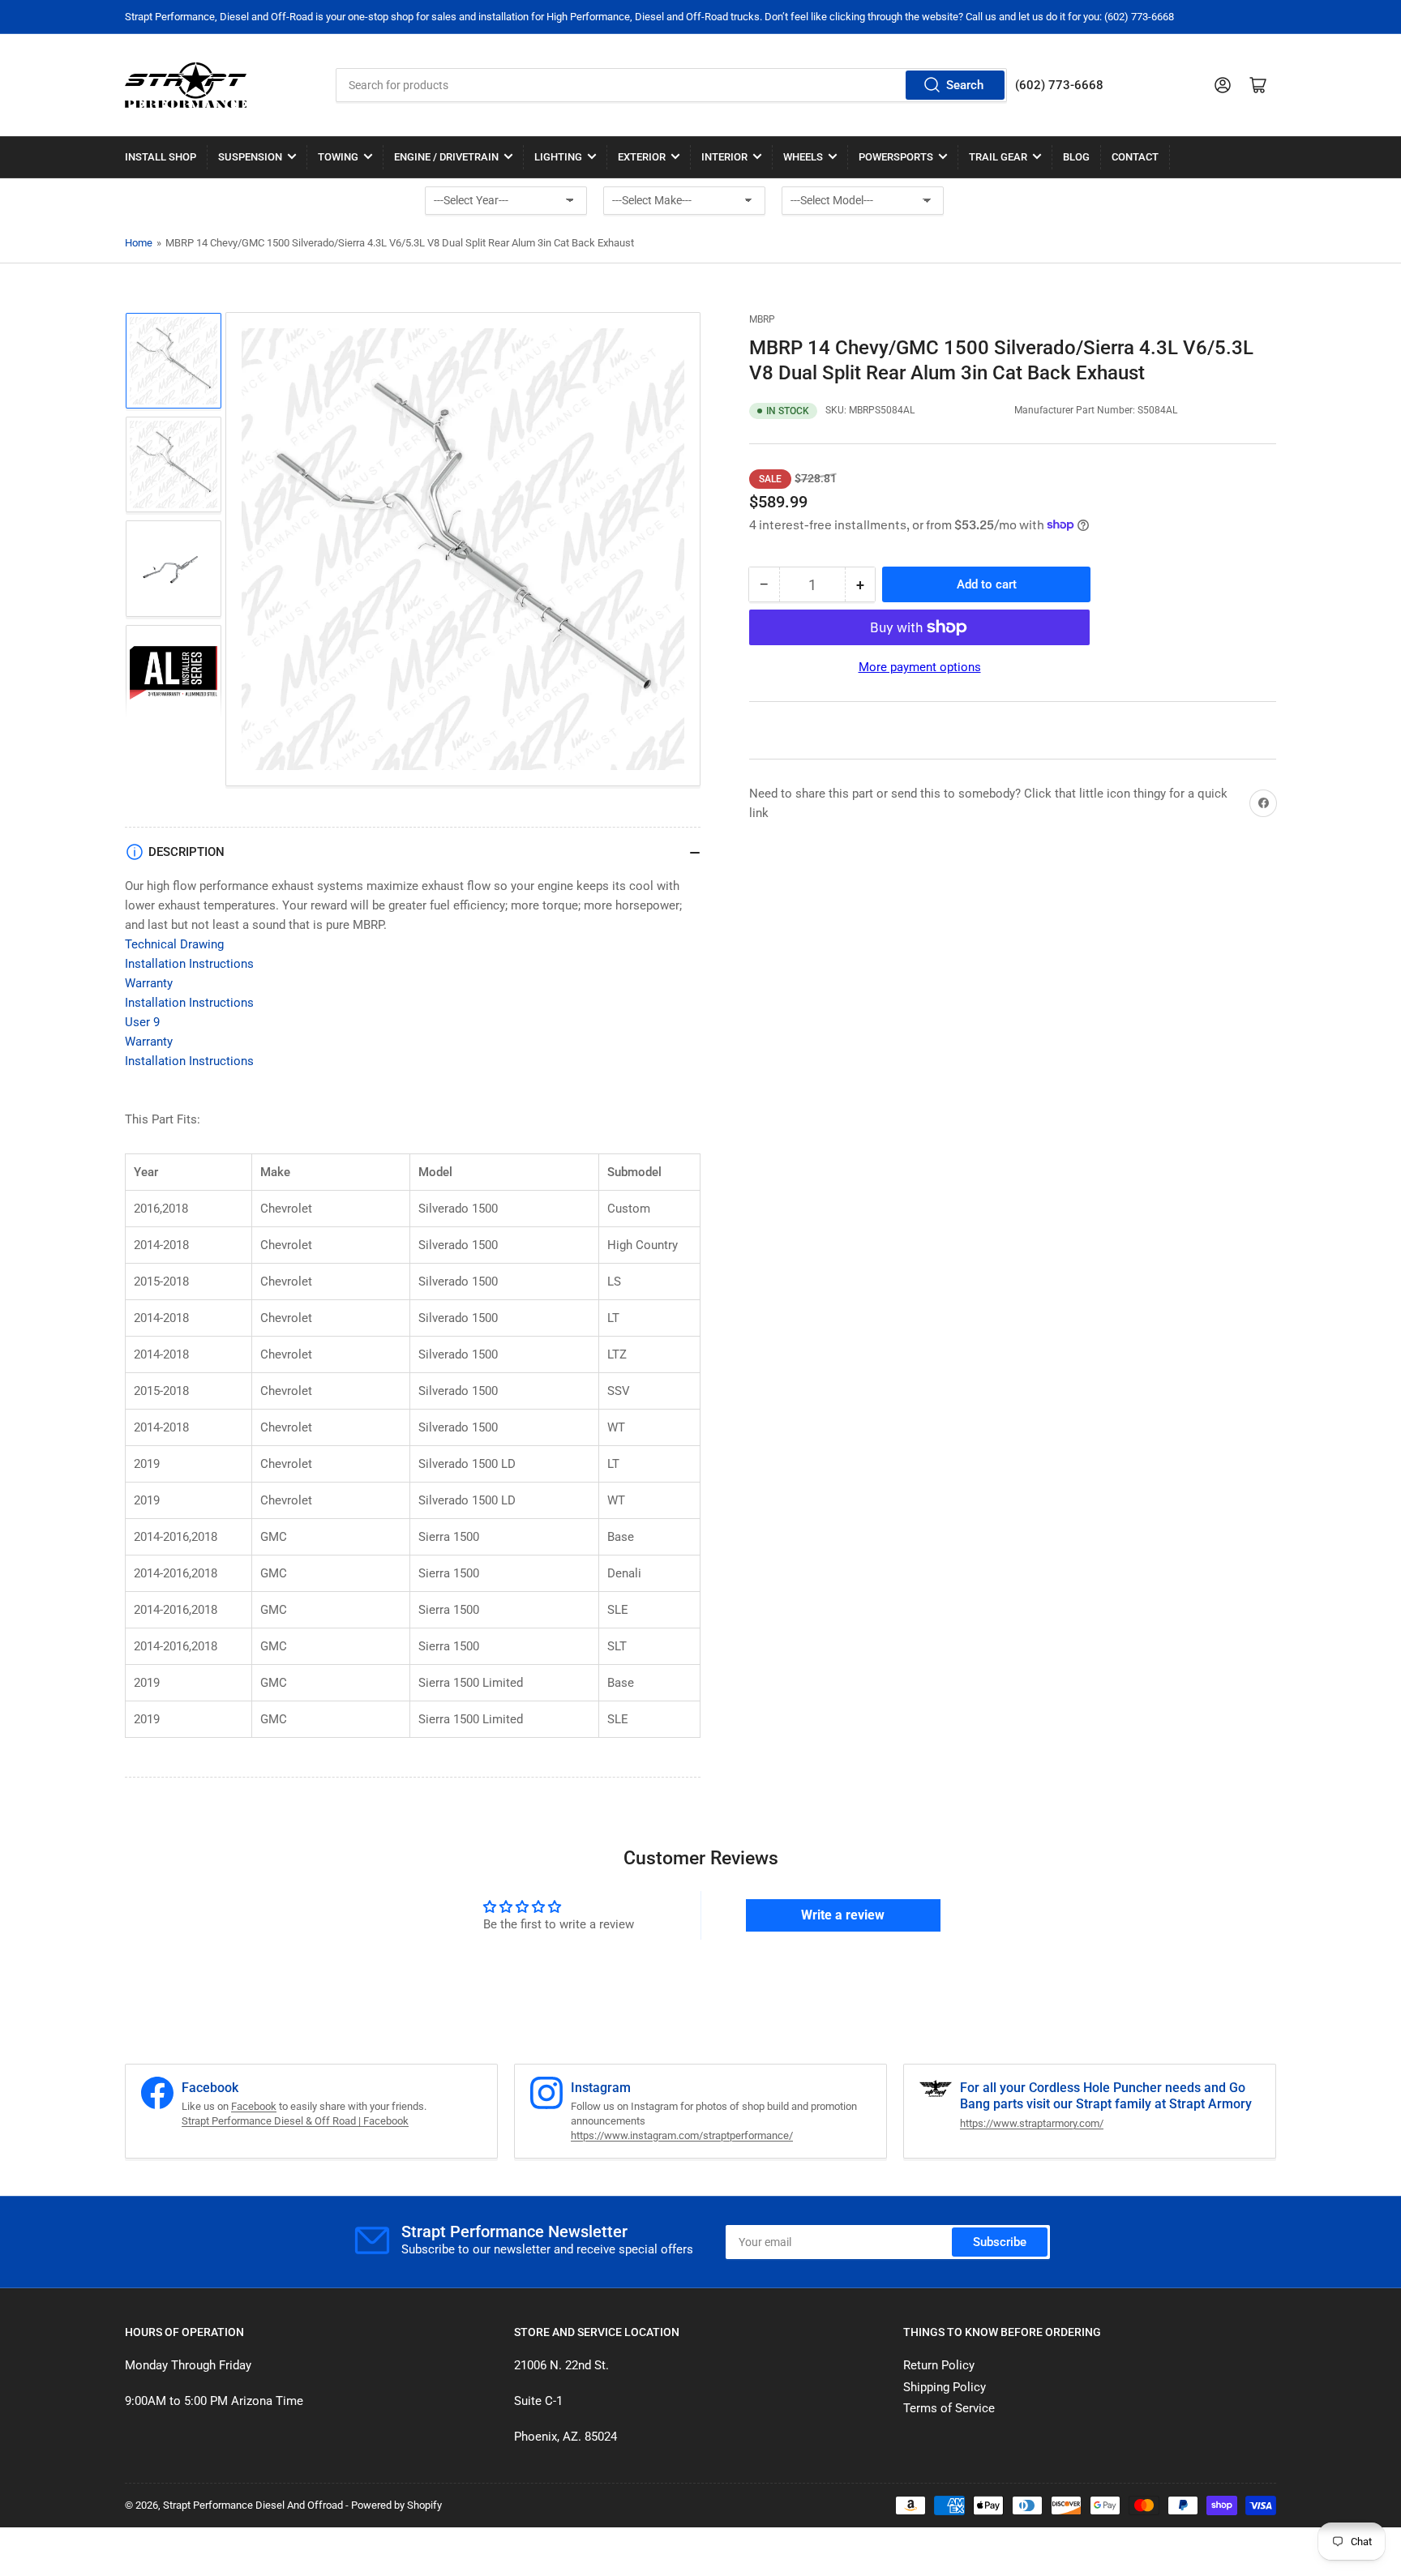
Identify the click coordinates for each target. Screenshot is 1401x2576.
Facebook (254, 2106)
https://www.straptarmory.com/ (1032, 2123)
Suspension (250, 157)
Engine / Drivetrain (446, 157)
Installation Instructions (189, 964)
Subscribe (1000, 2242)
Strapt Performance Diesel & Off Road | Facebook (295, 2121)
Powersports (896, 157)
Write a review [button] (843, 1915)
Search (965, 85)
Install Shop (161, 157)
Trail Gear (998, 157)
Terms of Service (949, 2408)
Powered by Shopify (396, 2505)
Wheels (803, 157)
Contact (1135, 157)
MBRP (762, 319)
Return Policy (939, 2365)
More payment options (920, 667)
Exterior (642, 157)
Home (139, 243)
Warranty (149, 983)
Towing (338, 157)
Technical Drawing (174, 944)
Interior (724, 157)
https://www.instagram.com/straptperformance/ (682, 2135)
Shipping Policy (945, 2387)
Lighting (558, 157)
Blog (1076, 157)
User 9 (142, 1022)
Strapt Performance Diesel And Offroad (253, 2505)
